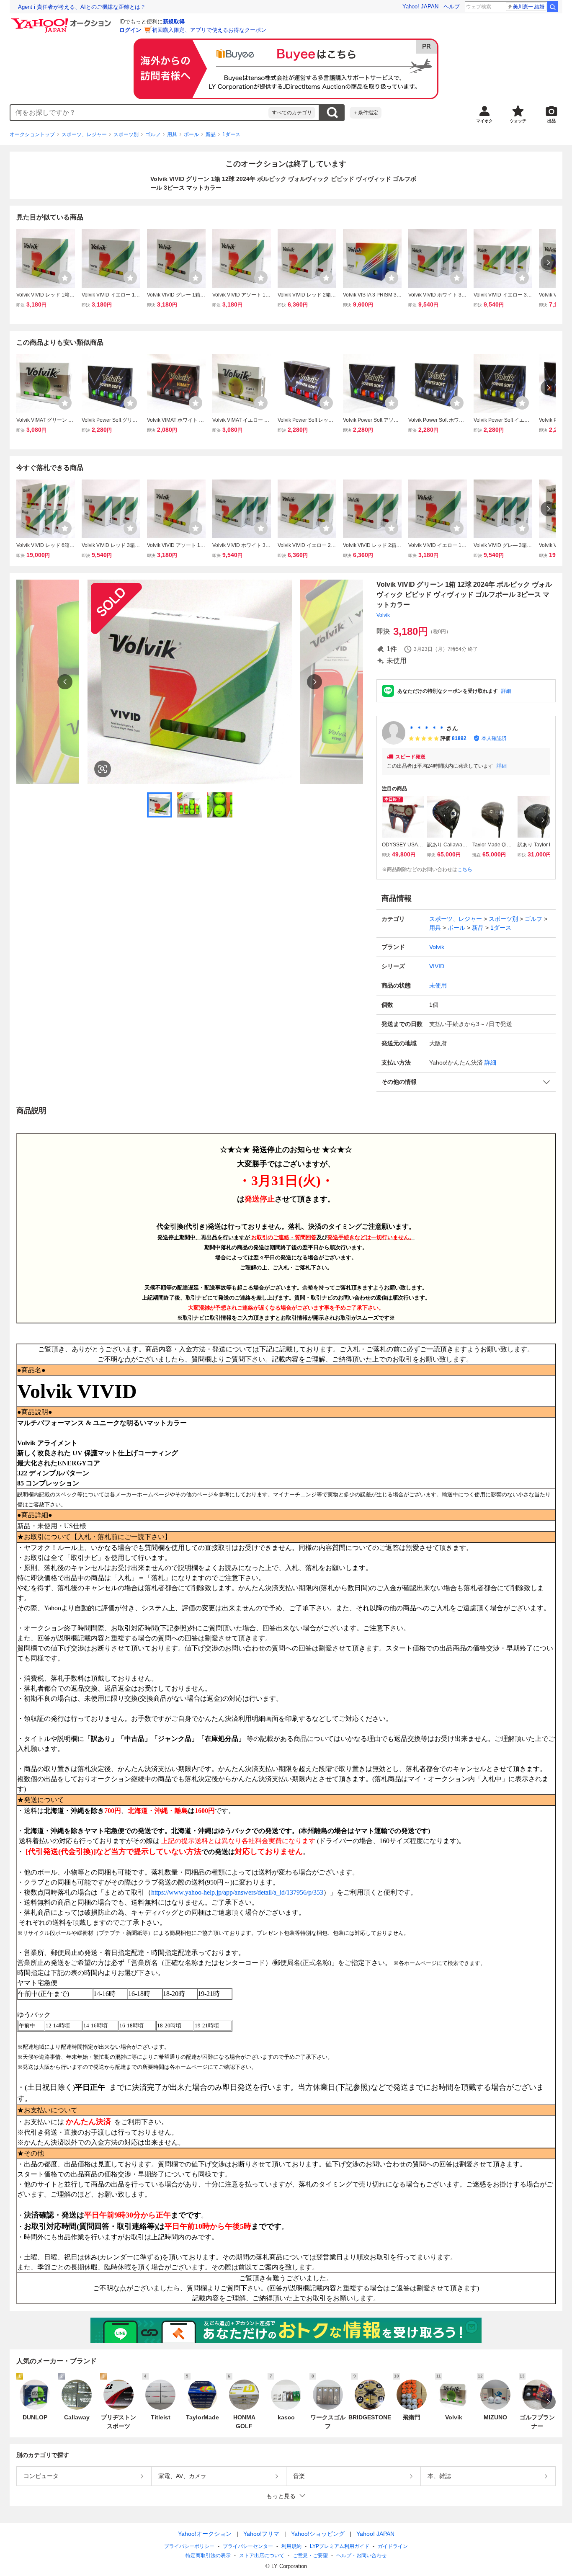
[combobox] (139, 113)
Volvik (383, 615)
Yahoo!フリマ (261, 2534)
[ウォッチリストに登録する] (65, 278)
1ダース (231, 134)
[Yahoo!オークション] (62, 21)
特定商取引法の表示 (208, 2555)
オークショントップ (32, 134)
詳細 (506, 691)
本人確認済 (494, 738)
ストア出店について (262, 2555)
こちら (465, 869)
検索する (332, 113)
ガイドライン (393, 2546)
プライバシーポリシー (189, 2546)
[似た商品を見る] (103, 769)
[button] (466, 1082)
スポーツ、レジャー (84, 134)
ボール (191, 134)
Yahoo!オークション (205, 2534)
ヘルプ (452, 6)
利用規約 (291, 2546)
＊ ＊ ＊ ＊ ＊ (427, 728)
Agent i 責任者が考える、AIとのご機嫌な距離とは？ (82, 7)
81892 (459, 738)
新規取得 (174, 22)
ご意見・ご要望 (310, 2555)
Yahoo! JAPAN (420, 6)
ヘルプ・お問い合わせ (361, 2555)
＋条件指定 (366, 113)
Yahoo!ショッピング (318, 2534)
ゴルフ (153, 134)
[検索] (553, 7)
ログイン (130, 30)
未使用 (438, 985)
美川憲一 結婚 (529, 7)
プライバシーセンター (248, 2546)
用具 (172, 134)
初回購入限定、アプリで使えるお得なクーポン (209, 30)
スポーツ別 (126, 134)
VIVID (437, 966)
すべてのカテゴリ (292, 113)
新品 (211, 134)
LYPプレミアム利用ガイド (340, 2546)
